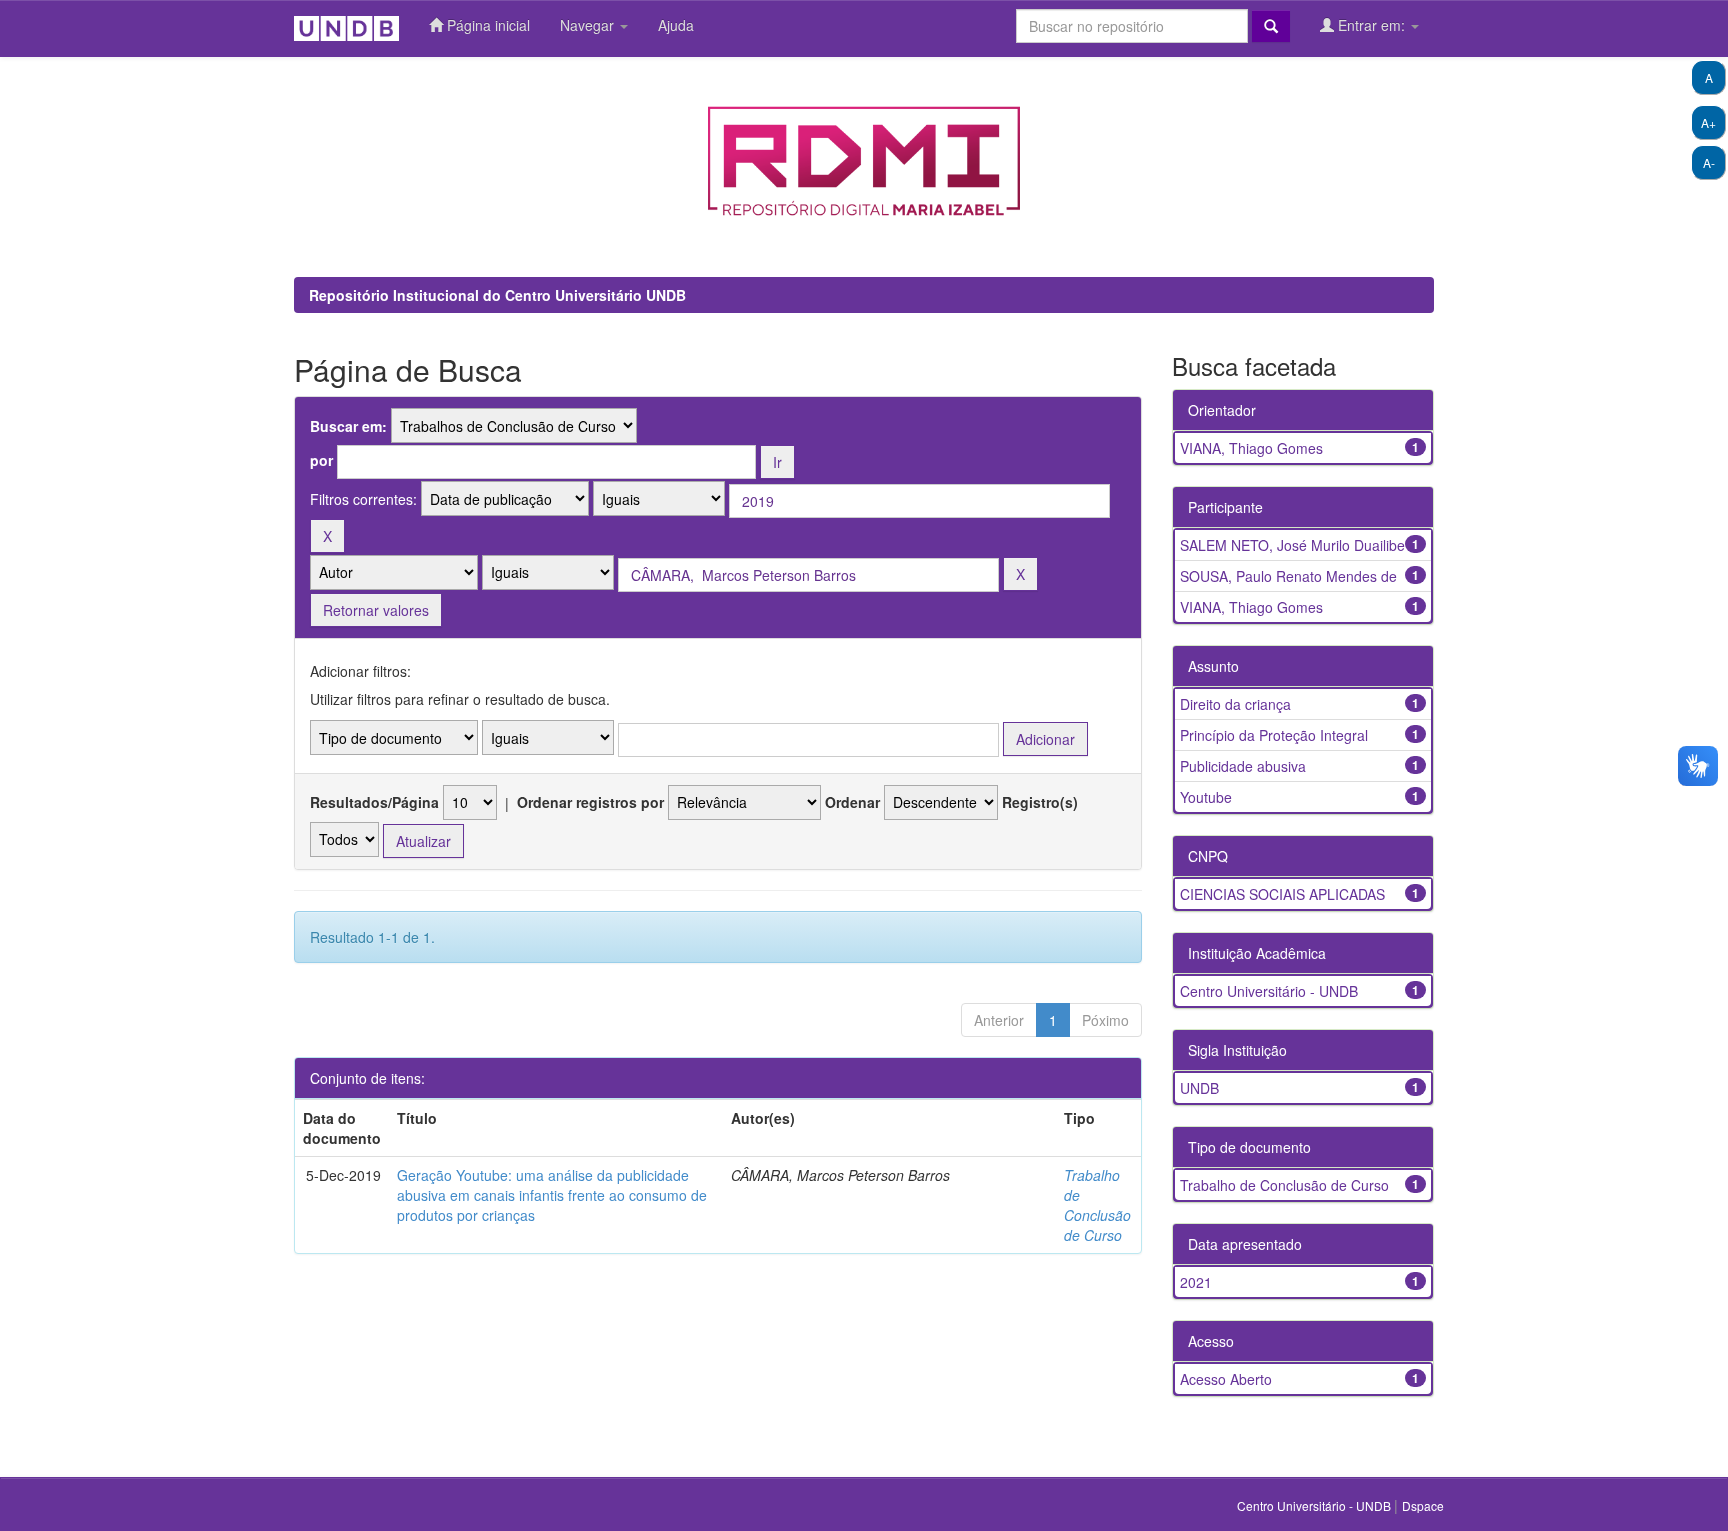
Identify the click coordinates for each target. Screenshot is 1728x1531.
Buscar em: (348, 426)
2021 (1196, 1282)
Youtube (1206, 797)
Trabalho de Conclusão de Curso (1097, 1205)
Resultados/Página (374, 802)
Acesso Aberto (1226, 1379)
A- (1709, 162)
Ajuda (676, 25)
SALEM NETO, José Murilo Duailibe (1292, 545)
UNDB (1199, 1088)
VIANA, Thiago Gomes (1251, 448)
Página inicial (486, 25)
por (321, 460)
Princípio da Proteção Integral (1274, 735)
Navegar (589, 25)
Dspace (1423, 1505)
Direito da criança (1235, 704)
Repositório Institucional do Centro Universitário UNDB (497, 295)
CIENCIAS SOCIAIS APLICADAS (1282, 894)
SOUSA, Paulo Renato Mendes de (1288, 576)
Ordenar (852, 802)
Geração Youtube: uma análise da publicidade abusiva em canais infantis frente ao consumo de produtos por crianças (552, 1195)
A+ (1708, 122)
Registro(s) (1040, 802)
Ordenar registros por (590, 802)
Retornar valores (376, 610)
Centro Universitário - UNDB (1269, 991)
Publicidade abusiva (1243, 766)
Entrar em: (1371, 25)
